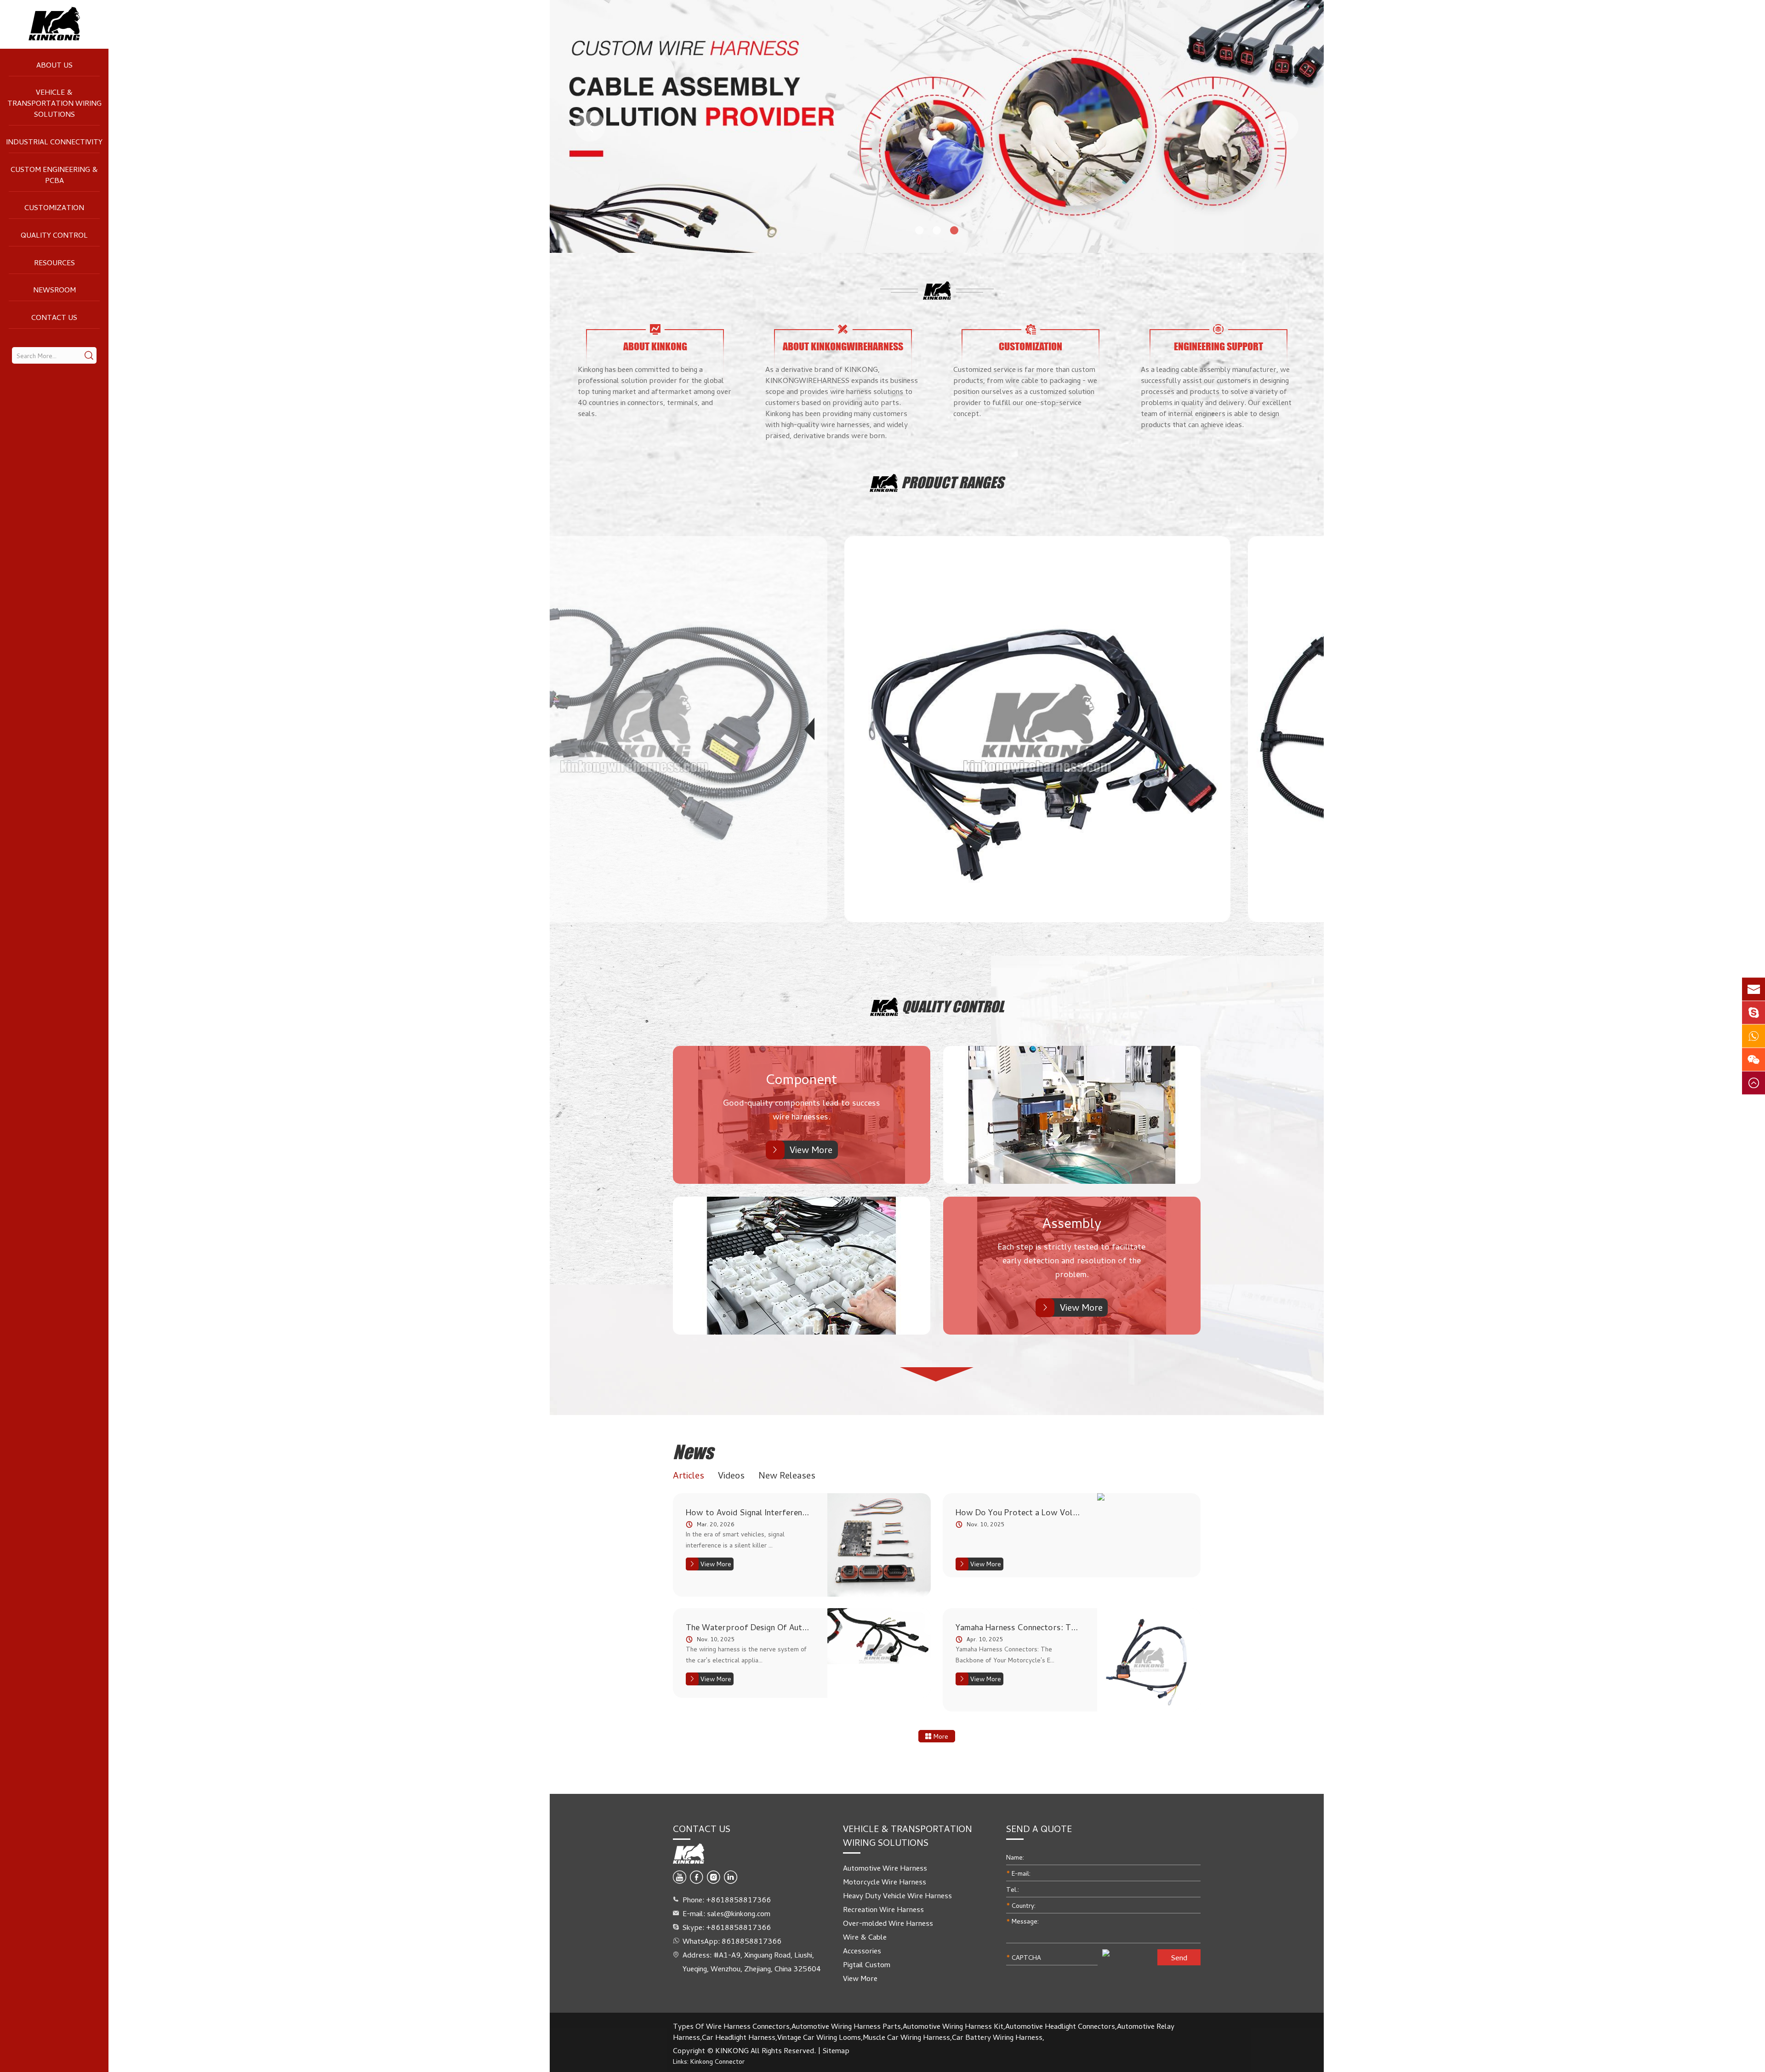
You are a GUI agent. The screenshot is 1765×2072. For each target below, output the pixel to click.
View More (811, 1150)
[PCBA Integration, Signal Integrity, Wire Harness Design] (879, 1545)
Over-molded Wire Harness (888, 1923)
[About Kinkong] (655, 329)
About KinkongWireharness (843, 347)
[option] (937, 126)
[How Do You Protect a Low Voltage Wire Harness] (1149, 1497)
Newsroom (54, 290)
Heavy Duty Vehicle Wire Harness (897, 1895)
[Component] (802, 1266)
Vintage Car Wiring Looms (819, 2037)
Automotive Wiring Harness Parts (846, 2026)
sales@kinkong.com (739, 1913)
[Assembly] (1072, 1115)
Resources (54, 263)
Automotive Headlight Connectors (1060, 2026)
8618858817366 (752, 1941)
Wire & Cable (865, 1937)
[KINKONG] (54, 24)
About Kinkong (655, 347)
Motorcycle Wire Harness (885, 1882)
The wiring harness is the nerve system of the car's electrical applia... (746, 1654)
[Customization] (1031, 329)
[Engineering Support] (1218, 329)
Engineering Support (1218, 347)
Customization (54, 207)
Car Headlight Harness (739, 2037)
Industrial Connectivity (54, 142)
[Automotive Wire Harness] (634, 729)
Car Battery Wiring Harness (997, 2037)
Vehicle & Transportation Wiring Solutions (54, 103)
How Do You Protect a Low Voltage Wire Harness (1018, 1512)
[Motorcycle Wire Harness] (1037, 729)
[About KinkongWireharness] (843, 329)
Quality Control (54, 235)
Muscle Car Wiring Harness (906, 2037)
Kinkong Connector (717, 2061)
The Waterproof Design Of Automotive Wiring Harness (749, 1627)
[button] (590, 126)
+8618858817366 (738, 1927)
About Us (54, 65)
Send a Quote (1039, 1829)
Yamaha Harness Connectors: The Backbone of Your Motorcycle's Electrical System (1018, 1627)
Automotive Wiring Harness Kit (953, 2026)
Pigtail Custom (867, 1964)
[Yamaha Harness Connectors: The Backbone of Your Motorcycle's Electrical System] (1149, 1660)
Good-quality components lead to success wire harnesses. (802, 1109)
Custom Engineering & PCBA (54, 175)
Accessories (862, 1951)
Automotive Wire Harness (885, 1868)
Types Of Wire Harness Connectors (731, 2026)
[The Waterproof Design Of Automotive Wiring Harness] (879, 1653)
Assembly (1072, 1223)
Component (802, 1079)
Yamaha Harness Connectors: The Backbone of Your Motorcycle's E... (1005, 1654)
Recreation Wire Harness (883, 1909)
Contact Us (54, 317)
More (940, 1736)
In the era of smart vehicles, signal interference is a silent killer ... (735, 1539)
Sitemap (836, 2050)
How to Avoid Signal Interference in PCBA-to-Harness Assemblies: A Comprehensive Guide (749, 1512)
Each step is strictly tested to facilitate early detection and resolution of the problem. (1072, 1260)
